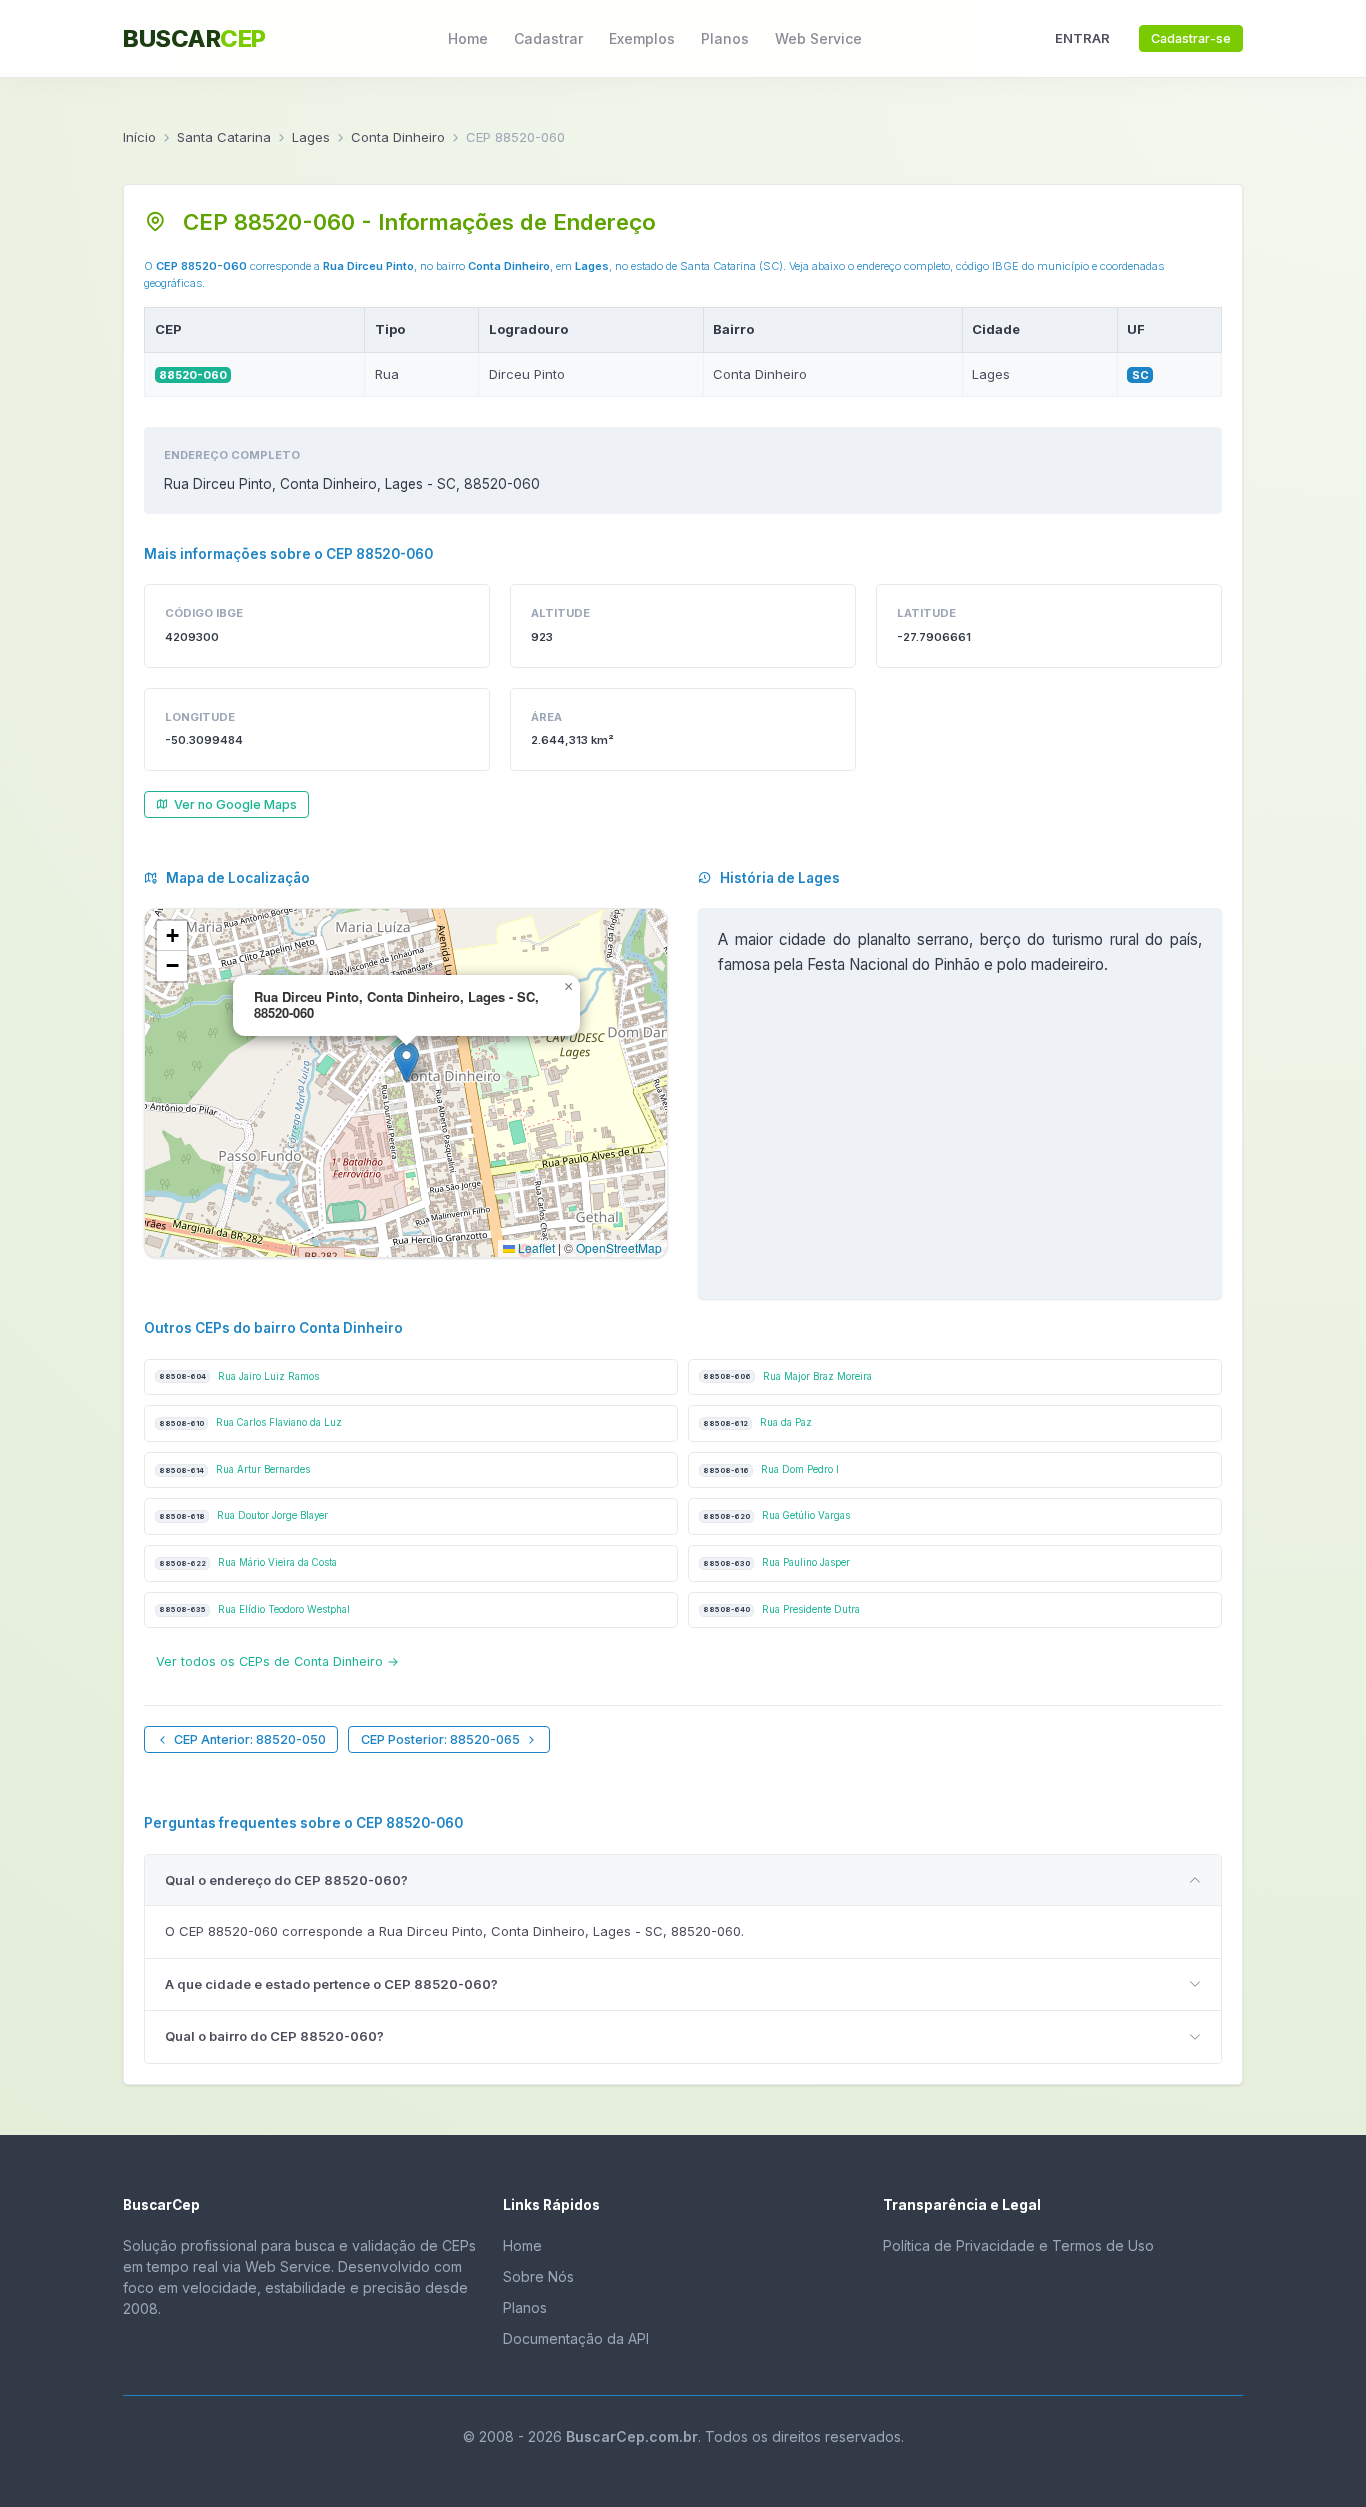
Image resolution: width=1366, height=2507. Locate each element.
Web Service (818, 38)
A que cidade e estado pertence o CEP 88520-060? (331, 1984)
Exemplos (642, 38)
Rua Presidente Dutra (781, 1609)
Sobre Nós (538, 2276)
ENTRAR (1082, 38)
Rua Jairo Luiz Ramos (239, 1376)
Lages (311, 137)
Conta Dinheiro (398, 137)
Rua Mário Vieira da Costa (248, 1562)
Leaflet (535, 1247)
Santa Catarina (224, 137)
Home (468, 38)
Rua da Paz (757, 1422)
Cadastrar (548, 38)
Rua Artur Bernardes (234, 1469)
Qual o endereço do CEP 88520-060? (286, 1880)
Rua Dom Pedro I (771, 1469)
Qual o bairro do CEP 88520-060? (274, 2036)
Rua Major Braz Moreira (787, 1376)
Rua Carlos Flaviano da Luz (250, 1422)
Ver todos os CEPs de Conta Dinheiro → (277, 1661)
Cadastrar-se (1191, 38)
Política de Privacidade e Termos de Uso (1018, 2245)
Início (139, 137)
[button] (406, 1062)
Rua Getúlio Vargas (776, 1515)
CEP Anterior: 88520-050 (250, 1739)
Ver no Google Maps (235, 804)
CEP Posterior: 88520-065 (440, 1739)
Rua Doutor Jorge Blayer (243, 1515)
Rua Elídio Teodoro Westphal (254, 1609)
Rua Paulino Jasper (776, 1562)
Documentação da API (576, 2338)
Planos (725, 38)
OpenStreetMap (619, 1247)
